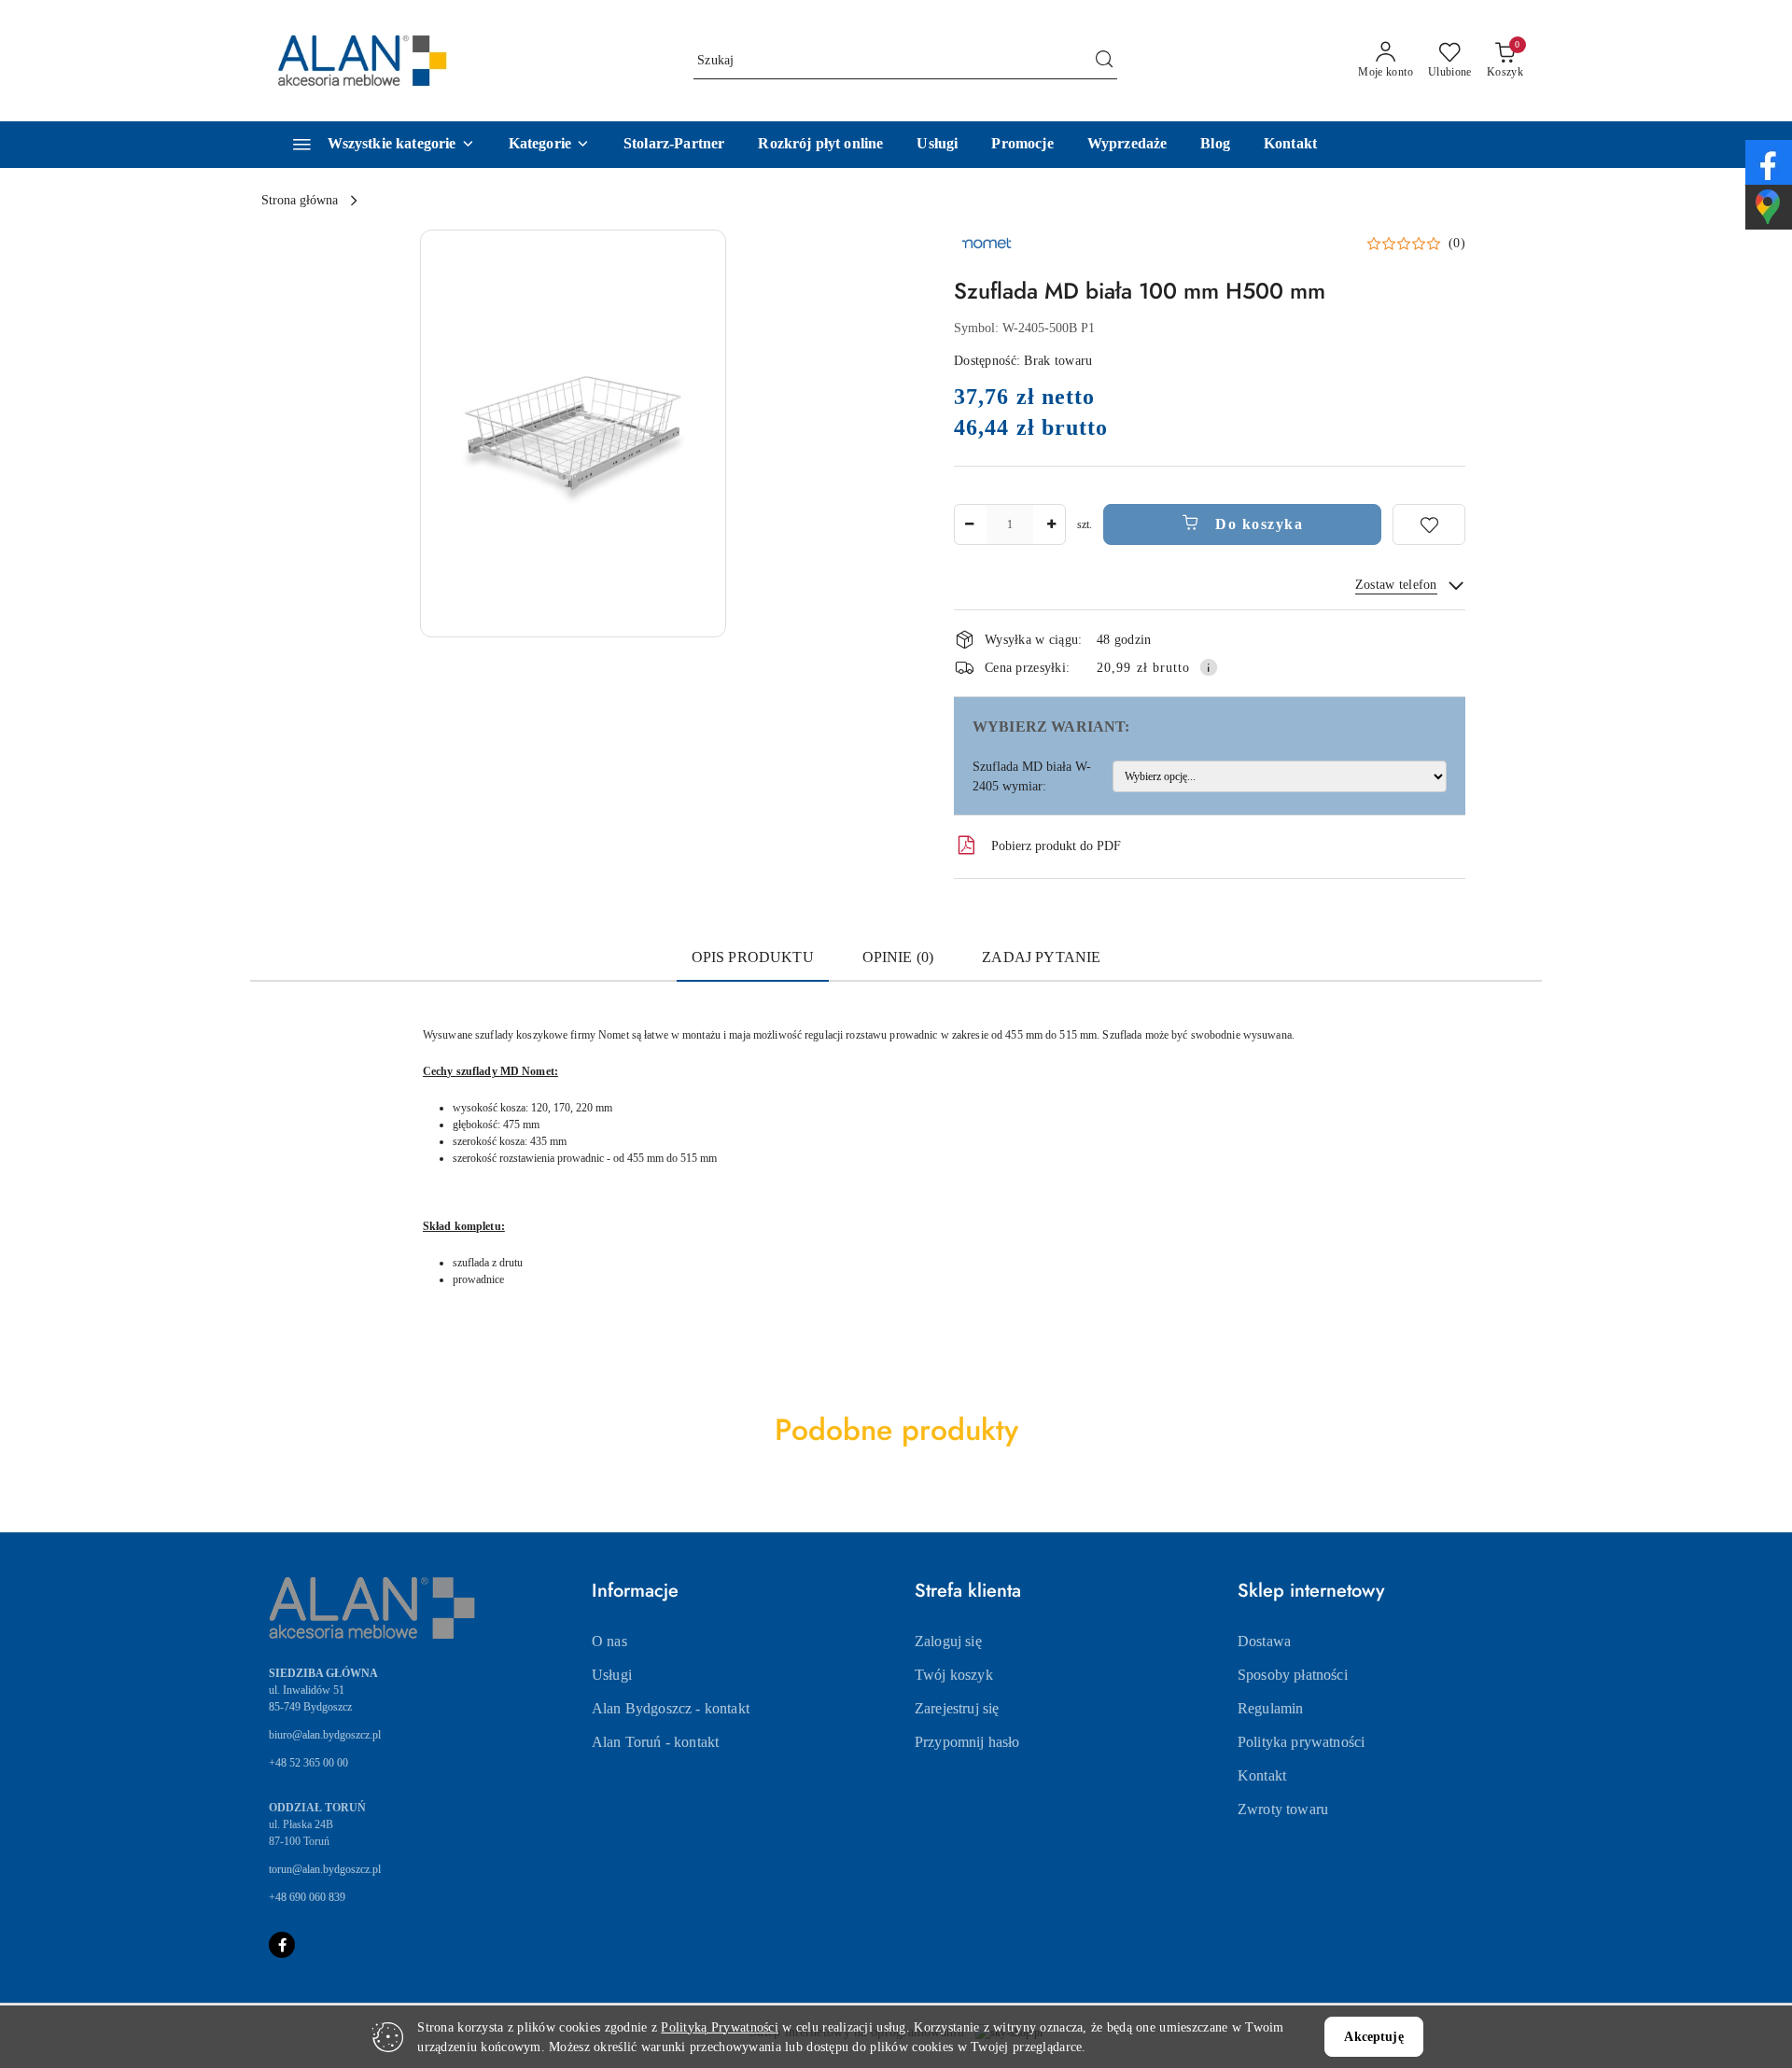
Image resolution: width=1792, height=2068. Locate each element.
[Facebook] (282, 1945)
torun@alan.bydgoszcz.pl (325, 1869)
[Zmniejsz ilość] (969, 524)
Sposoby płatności (1293, 1675)
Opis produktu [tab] (753, 957)
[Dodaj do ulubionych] (1429, 524)
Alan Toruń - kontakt (655, 1742)
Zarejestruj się (957, 1708)
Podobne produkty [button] (896, 1430)
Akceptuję (1373, 2037)
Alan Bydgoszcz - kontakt (671, 1708)
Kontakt (1262, 1775)
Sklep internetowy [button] (1311, 1591)
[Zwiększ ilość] (1051, 524)
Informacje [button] (635, 1591)
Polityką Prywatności (720, 2027)
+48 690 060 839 (307, 1897)
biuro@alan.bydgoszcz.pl (325, 1735)
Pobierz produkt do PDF (1056, 846)
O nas (609, 1641)
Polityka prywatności (1301, 1742)
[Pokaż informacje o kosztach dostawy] (1209, 667)
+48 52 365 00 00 (308, 1763)
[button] (549, 145)
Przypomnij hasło (967, 1742)
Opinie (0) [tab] (898, 957)
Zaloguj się (948, 1641)
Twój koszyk (954, 1675)
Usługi (612, 1675)
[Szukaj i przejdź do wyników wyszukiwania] (1104, 61)
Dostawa (1264, 1641)
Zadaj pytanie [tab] (1041, 957)
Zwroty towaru (1283, 1809)
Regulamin (1270, 1708)
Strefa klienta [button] (968, 1591)
